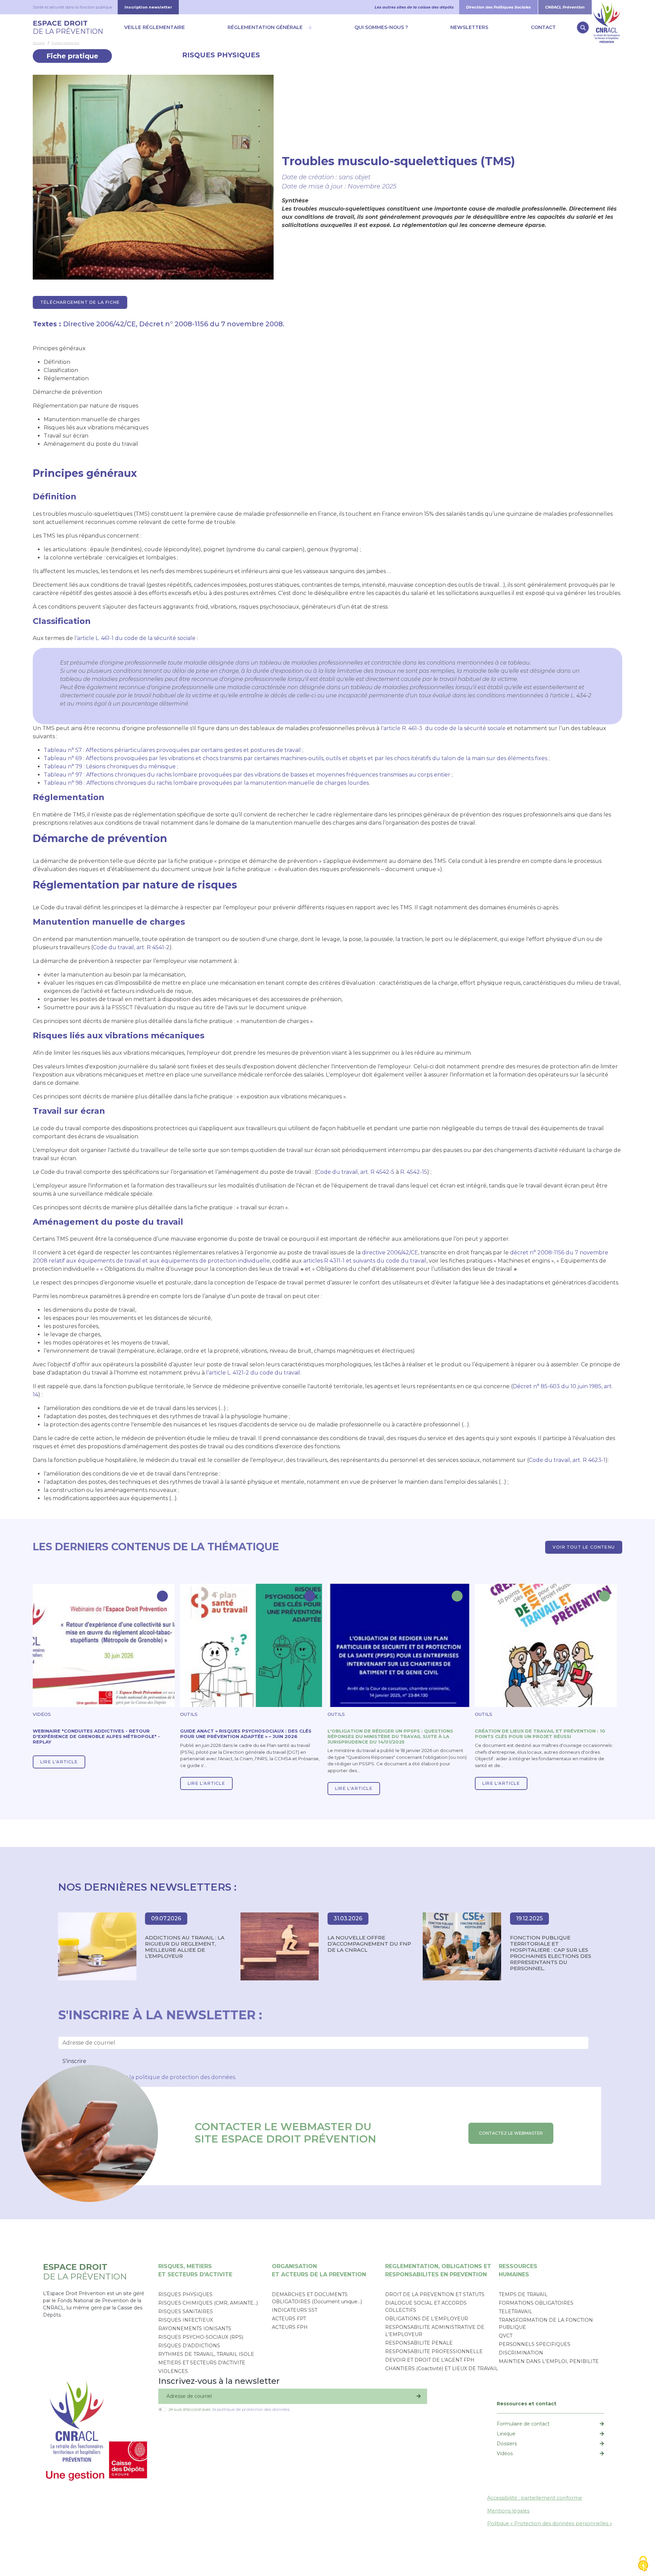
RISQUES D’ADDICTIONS (189, 2346)
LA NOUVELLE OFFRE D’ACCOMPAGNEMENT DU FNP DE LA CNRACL (369, 1944)
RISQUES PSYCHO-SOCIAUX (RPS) (201, 2337)
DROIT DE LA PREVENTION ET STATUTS (435, 2294)
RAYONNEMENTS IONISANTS (195, 2329)
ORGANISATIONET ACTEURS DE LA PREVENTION (319, 2270)
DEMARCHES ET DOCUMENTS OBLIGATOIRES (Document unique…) (317, 2298)
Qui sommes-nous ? (381, 27)
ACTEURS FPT (289, 2319)
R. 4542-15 (414, 1172)
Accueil (39, 43)
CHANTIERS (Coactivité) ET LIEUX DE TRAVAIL (442, 2368)
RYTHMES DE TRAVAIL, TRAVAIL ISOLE (206, 2354)
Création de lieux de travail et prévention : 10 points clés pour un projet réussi (540, 1734)
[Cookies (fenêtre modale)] (643, 2564)
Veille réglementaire (155, 27)
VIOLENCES (173, 2371)
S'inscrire (74, 2061)
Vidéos (505, 2453)
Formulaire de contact (523, 2424)
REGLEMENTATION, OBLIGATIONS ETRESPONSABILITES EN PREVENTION (438, 2270)
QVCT (506, 2336)
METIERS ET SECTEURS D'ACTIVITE (202, 2363)
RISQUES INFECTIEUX (186, 2320)
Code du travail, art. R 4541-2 (131, 947)
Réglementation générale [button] (265, 27)
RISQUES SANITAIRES (186, 2311)
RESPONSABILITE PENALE (419, 2343)
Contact (543, 27)
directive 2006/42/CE (390, 1253)
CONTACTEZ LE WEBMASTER (511, 2133)
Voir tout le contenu (584, 1547)
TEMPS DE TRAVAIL (523, 2294)
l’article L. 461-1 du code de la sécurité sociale (135, 638)
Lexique (506, 2434)
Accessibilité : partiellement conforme (535, 2498)
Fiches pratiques (65, 43)
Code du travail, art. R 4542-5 (355, 1172)
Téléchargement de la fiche (80, 302)
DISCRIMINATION (521, 2353)
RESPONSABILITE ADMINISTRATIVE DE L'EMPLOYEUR (435, 2331)
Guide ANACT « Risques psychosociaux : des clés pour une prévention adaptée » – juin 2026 (246, 1734)
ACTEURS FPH (290, 2327)
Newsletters (469, 27)
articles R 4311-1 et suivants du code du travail (365, 1261)
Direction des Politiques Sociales (498, 7)
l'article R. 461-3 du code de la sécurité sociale (443, 728)
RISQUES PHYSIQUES (221, 55)
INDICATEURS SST (295, 2310)
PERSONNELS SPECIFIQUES (535, 2344)
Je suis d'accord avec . (229, 2409)
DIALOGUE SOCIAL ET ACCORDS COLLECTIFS (426, 2307)
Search (583, 27)
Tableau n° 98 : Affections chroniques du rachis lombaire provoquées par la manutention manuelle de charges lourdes (206, 783)
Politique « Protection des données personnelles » (550, 2523)
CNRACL (607, 7)
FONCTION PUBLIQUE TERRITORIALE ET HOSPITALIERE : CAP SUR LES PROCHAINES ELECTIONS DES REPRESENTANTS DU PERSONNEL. (551, 1953)
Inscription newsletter (148, 7)
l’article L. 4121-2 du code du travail (253, 1373)
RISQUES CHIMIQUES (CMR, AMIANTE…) (208, 2303)
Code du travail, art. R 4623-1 (567, 1460)
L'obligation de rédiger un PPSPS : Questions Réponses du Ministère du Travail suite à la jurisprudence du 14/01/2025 (390, 1736)
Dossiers (507, 2444)
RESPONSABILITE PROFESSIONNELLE (434, 2351)
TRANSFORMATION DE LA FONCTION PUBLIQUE (546, 2324)
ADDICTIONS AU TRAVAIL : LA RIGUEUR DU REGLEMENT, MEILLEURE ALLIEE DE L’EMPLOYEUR (185, 1947)
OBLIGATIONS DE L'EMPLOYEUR (427, 2319)
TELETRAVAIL (515, 2311)
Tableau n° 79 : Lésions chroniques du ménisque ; (111, 766)
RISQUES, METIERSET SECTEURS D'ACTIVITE (195, 2270)
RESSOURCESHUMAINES (518, 2270)
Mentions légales (508, 2511)
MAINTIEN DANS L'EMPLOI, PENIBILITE (549, 2361)
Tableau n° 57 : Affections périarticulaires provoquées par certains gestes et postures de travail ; (173, 750)
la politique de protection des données (182, 2077)
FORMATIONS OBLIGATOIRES (536, 2303)
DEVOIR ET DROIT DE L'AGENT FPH (430, 2360)
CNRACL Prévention (565, 7)
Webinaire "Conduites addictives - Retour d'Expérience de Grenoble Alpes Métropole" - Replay (96, 1736)
